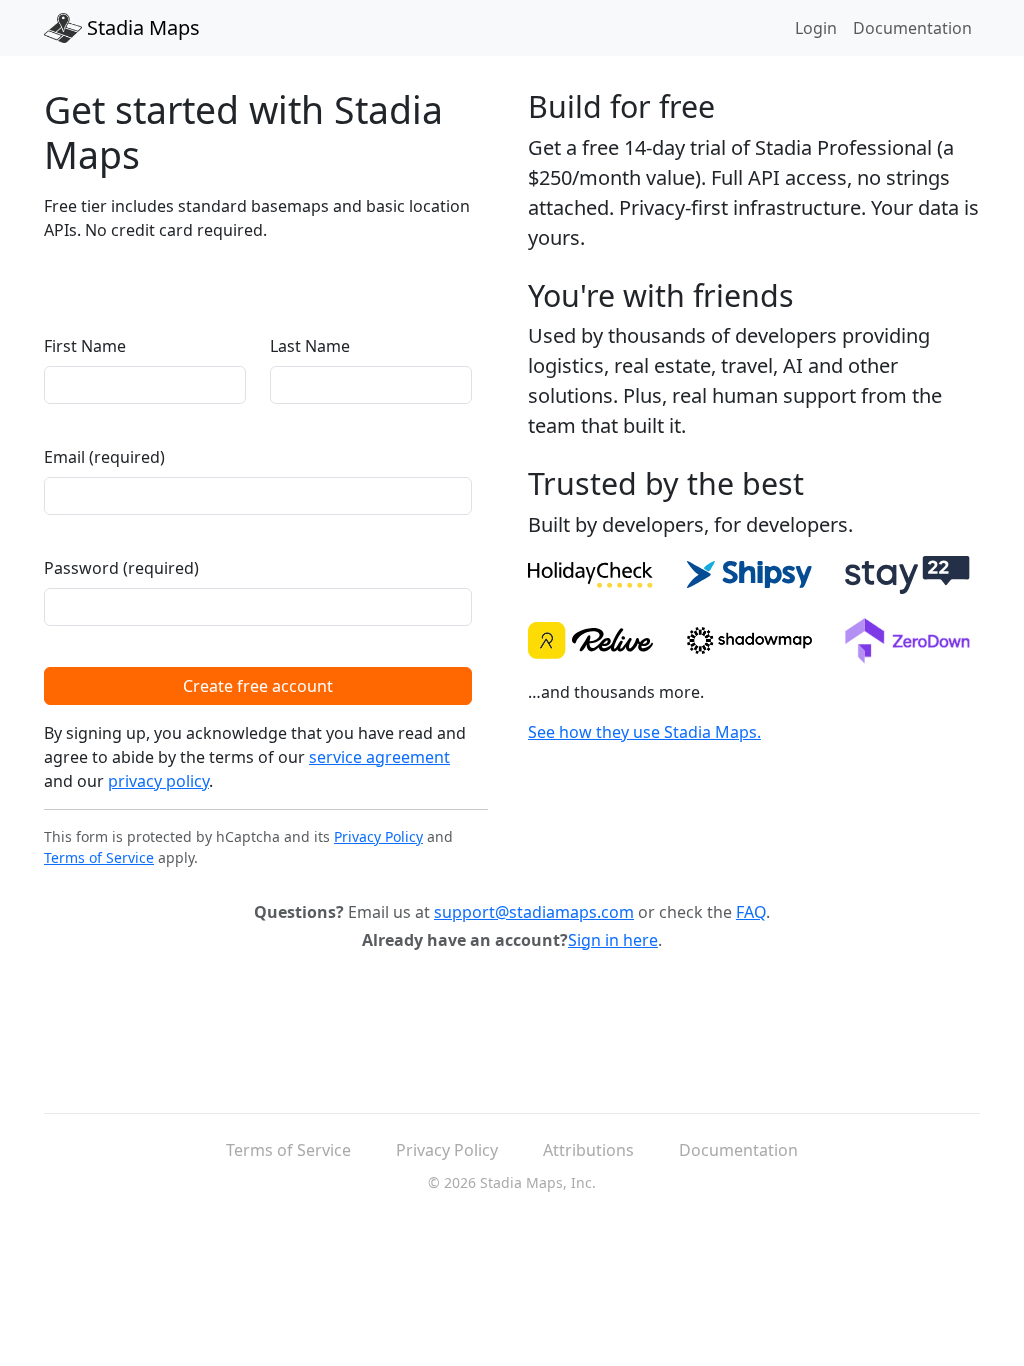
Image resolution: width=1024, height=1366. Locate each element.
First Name (85, 346)
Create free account (258, 686)
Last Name (310, 346)
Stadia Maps (141, 27)
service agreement (379, 757)
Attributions (588, 1150)
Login (816, 28)
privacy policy (158, 781)
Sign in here (613, 940)
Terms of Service (99, 857)
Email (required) (104, 457)
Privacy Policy (378, 836)
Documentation (912, 28)
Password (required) (121, 568)
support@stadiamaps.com (534, 912)
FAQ (751, 912)
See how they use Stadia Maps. (644, 732)
